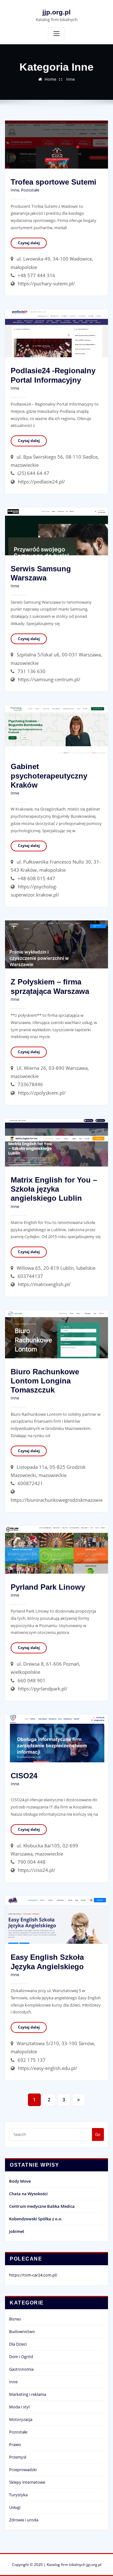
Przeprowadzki (23, 2470)
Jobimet (17, 2231)
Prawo (15, 2444)
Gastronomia (21, 2369)
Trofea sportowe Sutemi (54, 182)
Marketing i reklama (28, 2394)
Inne (70, 79)
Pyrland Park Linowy (48, 1587)
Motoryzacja (21, 2419)
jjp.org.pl (56, 12)
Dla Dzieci (18, 2344)
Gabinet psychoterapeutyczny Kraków (49, 776)
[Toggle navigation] (56, 34)
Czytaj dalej (29, 243)
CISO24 (24, 1776)
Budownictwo (22, 2331)
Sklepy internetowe (27, 2482)
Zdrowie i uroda (24, 2520)
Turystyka (18, 2495)
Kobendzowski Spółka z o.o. (36, 2219)
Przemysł (18, 2457)
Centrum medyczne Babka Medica (42, 2206)
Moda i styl (19, 2407)
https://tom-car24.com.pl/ (33, 2275)
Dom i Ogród (21, 2357)
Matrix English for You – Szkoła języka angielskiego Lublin (54, 1189)
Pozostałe (30, 190)
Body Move (20, 2181)
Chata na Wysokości (28, 2194)
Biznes (15, 2319)
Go (98, 2134)
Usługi (15, 2507)
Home (50, 79)
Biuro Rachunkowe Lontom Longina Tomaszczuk (45, 1381)
